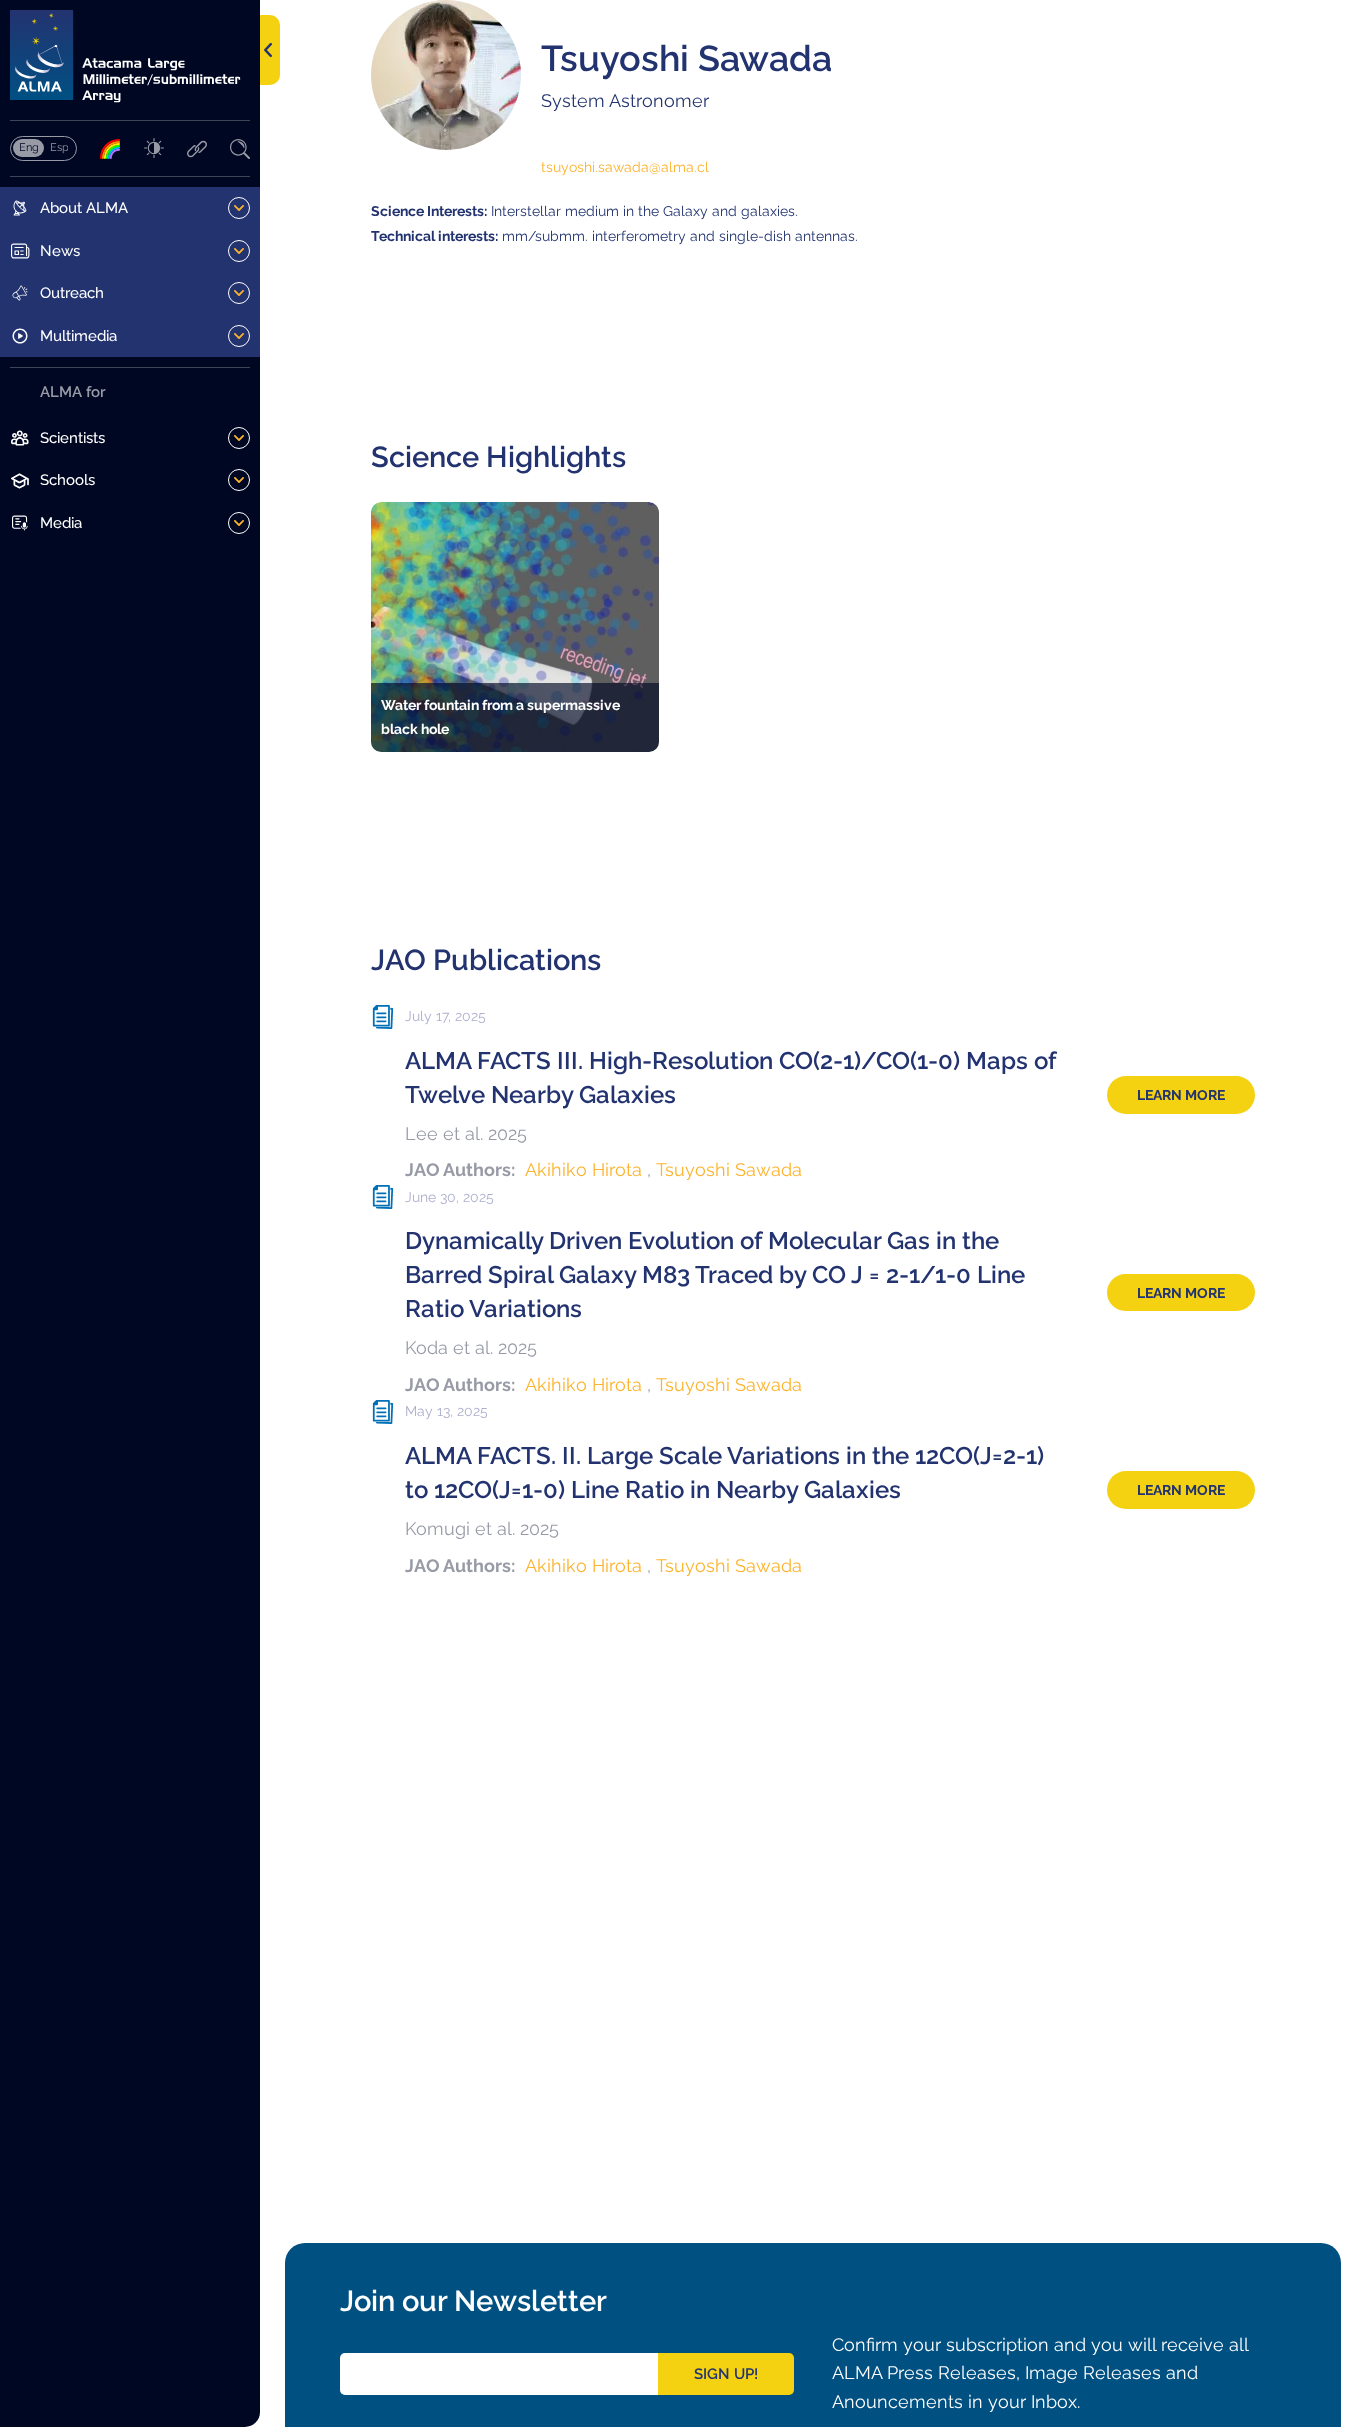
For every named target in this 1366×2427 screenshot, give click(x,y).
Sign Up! (726, 2374)
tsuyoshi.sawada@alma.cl (625, 166)
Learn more (1181, 1094)
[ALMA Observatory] (130, 56)
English (28, 147)
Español (59, 147)
